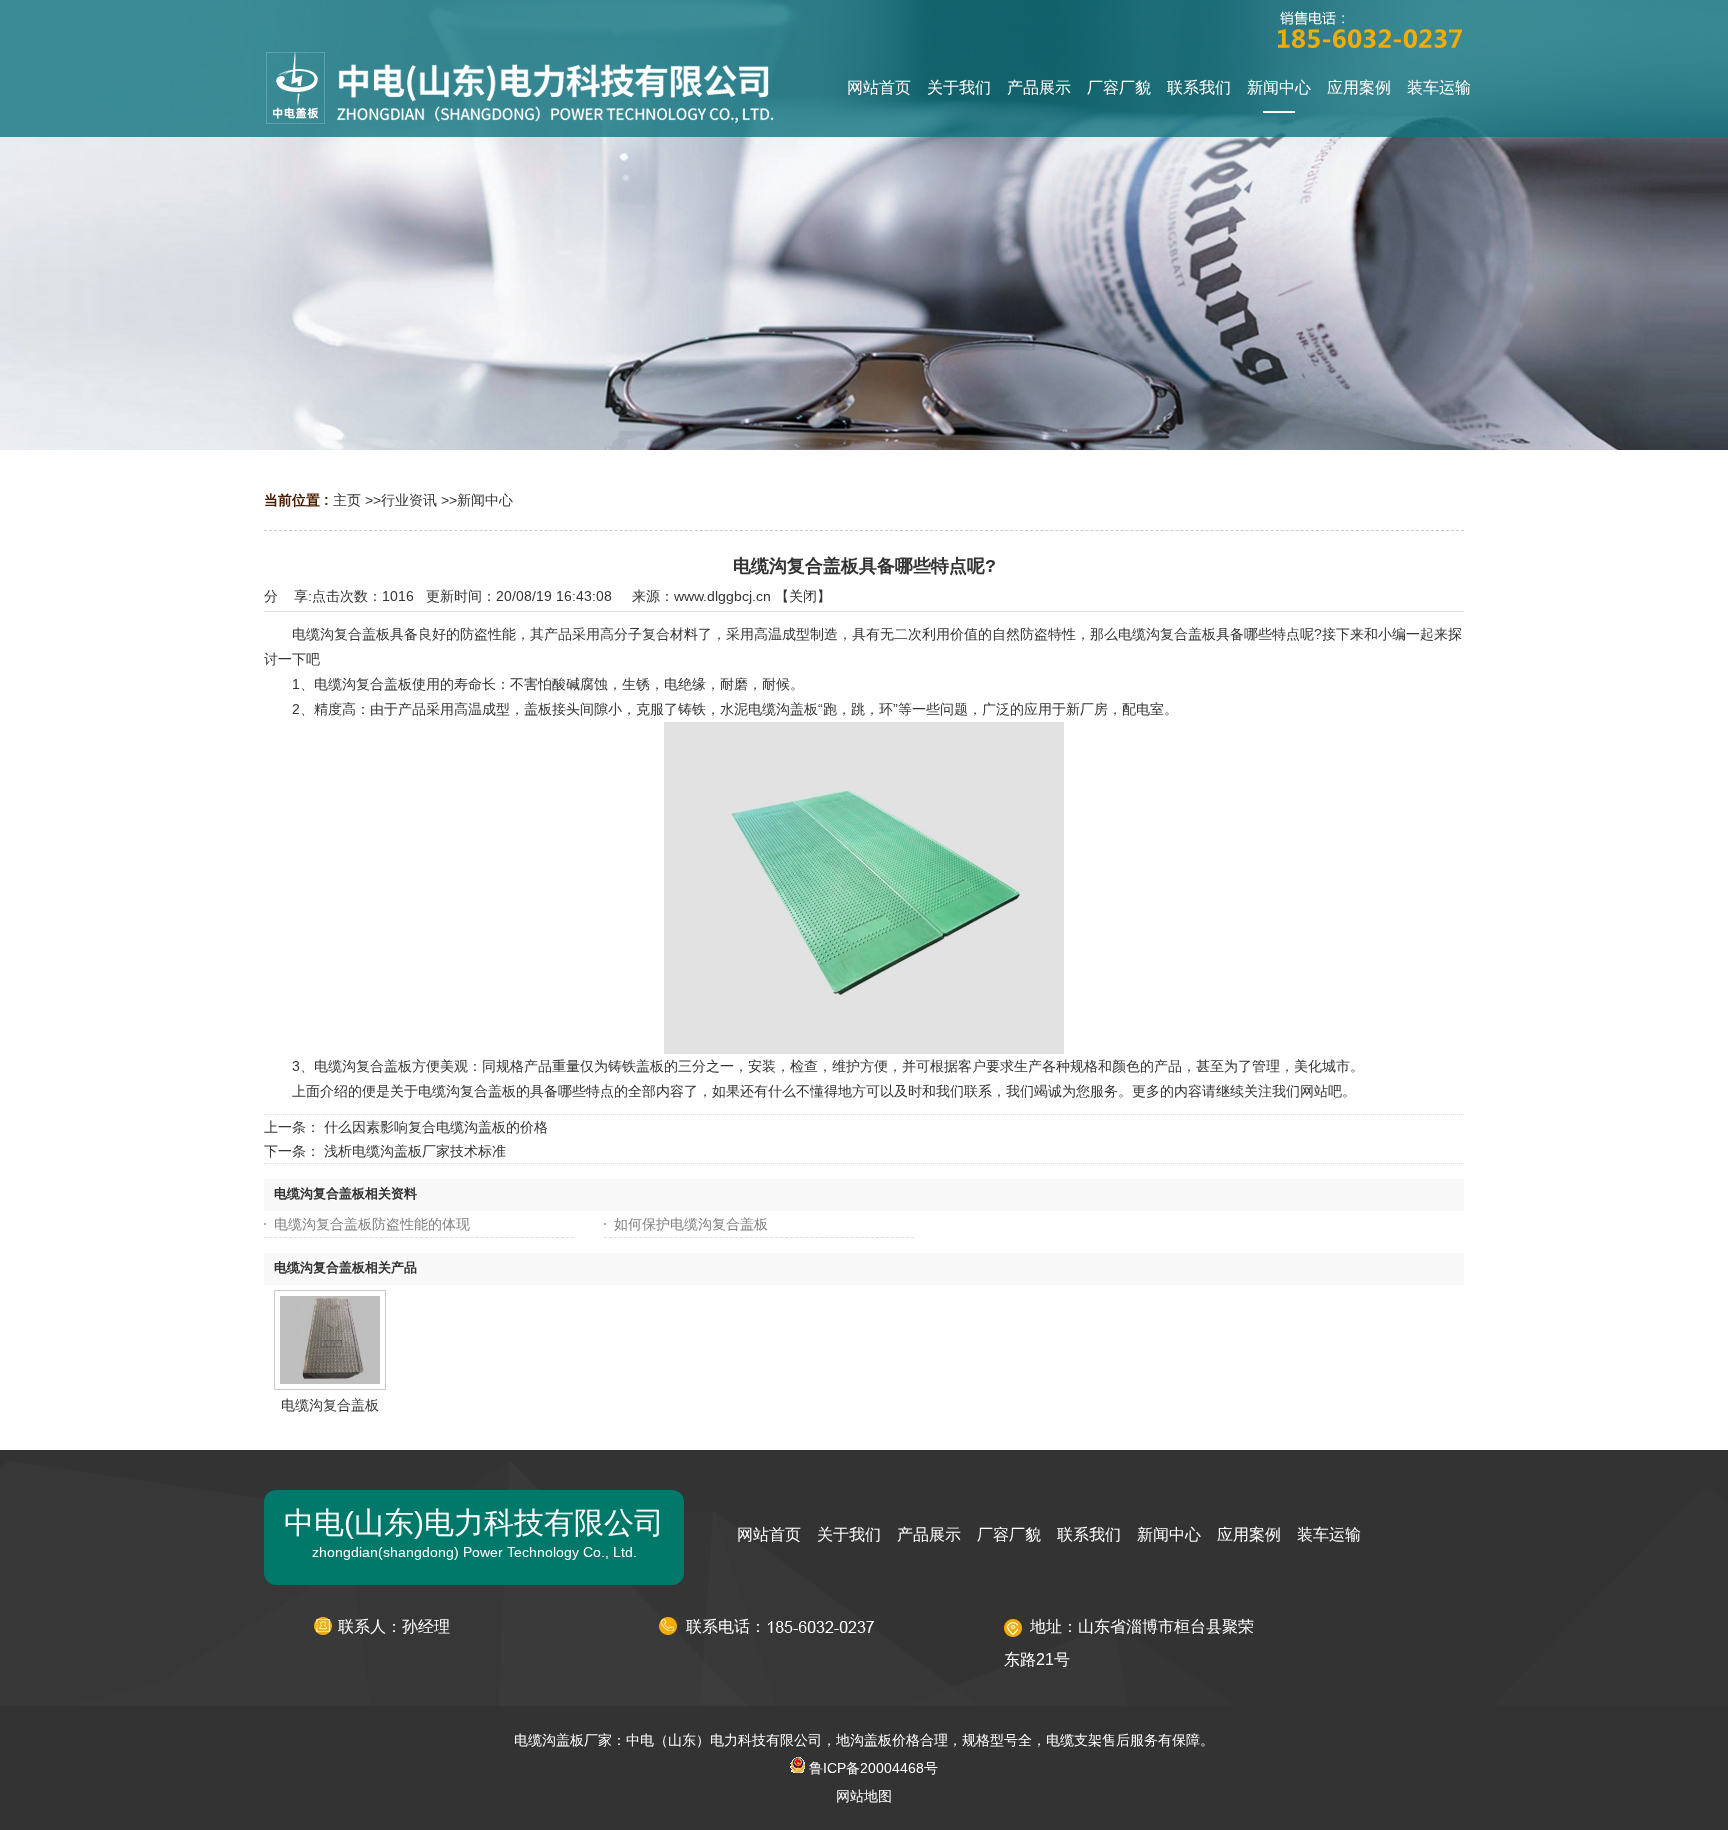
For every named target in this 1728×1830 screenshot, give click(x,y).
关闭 (803, 596)
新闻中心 (485, 500)
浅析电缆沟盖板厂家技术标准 (415, 1151)
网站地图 (864, 1796)
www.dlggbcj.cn (722, 596)
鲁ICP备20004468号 (871, 1768)
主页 (347, 500)
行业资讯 (409, 500)
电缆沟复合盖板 (330, 1405)
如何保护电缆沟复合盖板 (691, 1224)
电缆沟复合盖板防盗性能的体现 (372, 1224)
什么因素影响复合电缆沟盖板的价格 (436, 1127)
